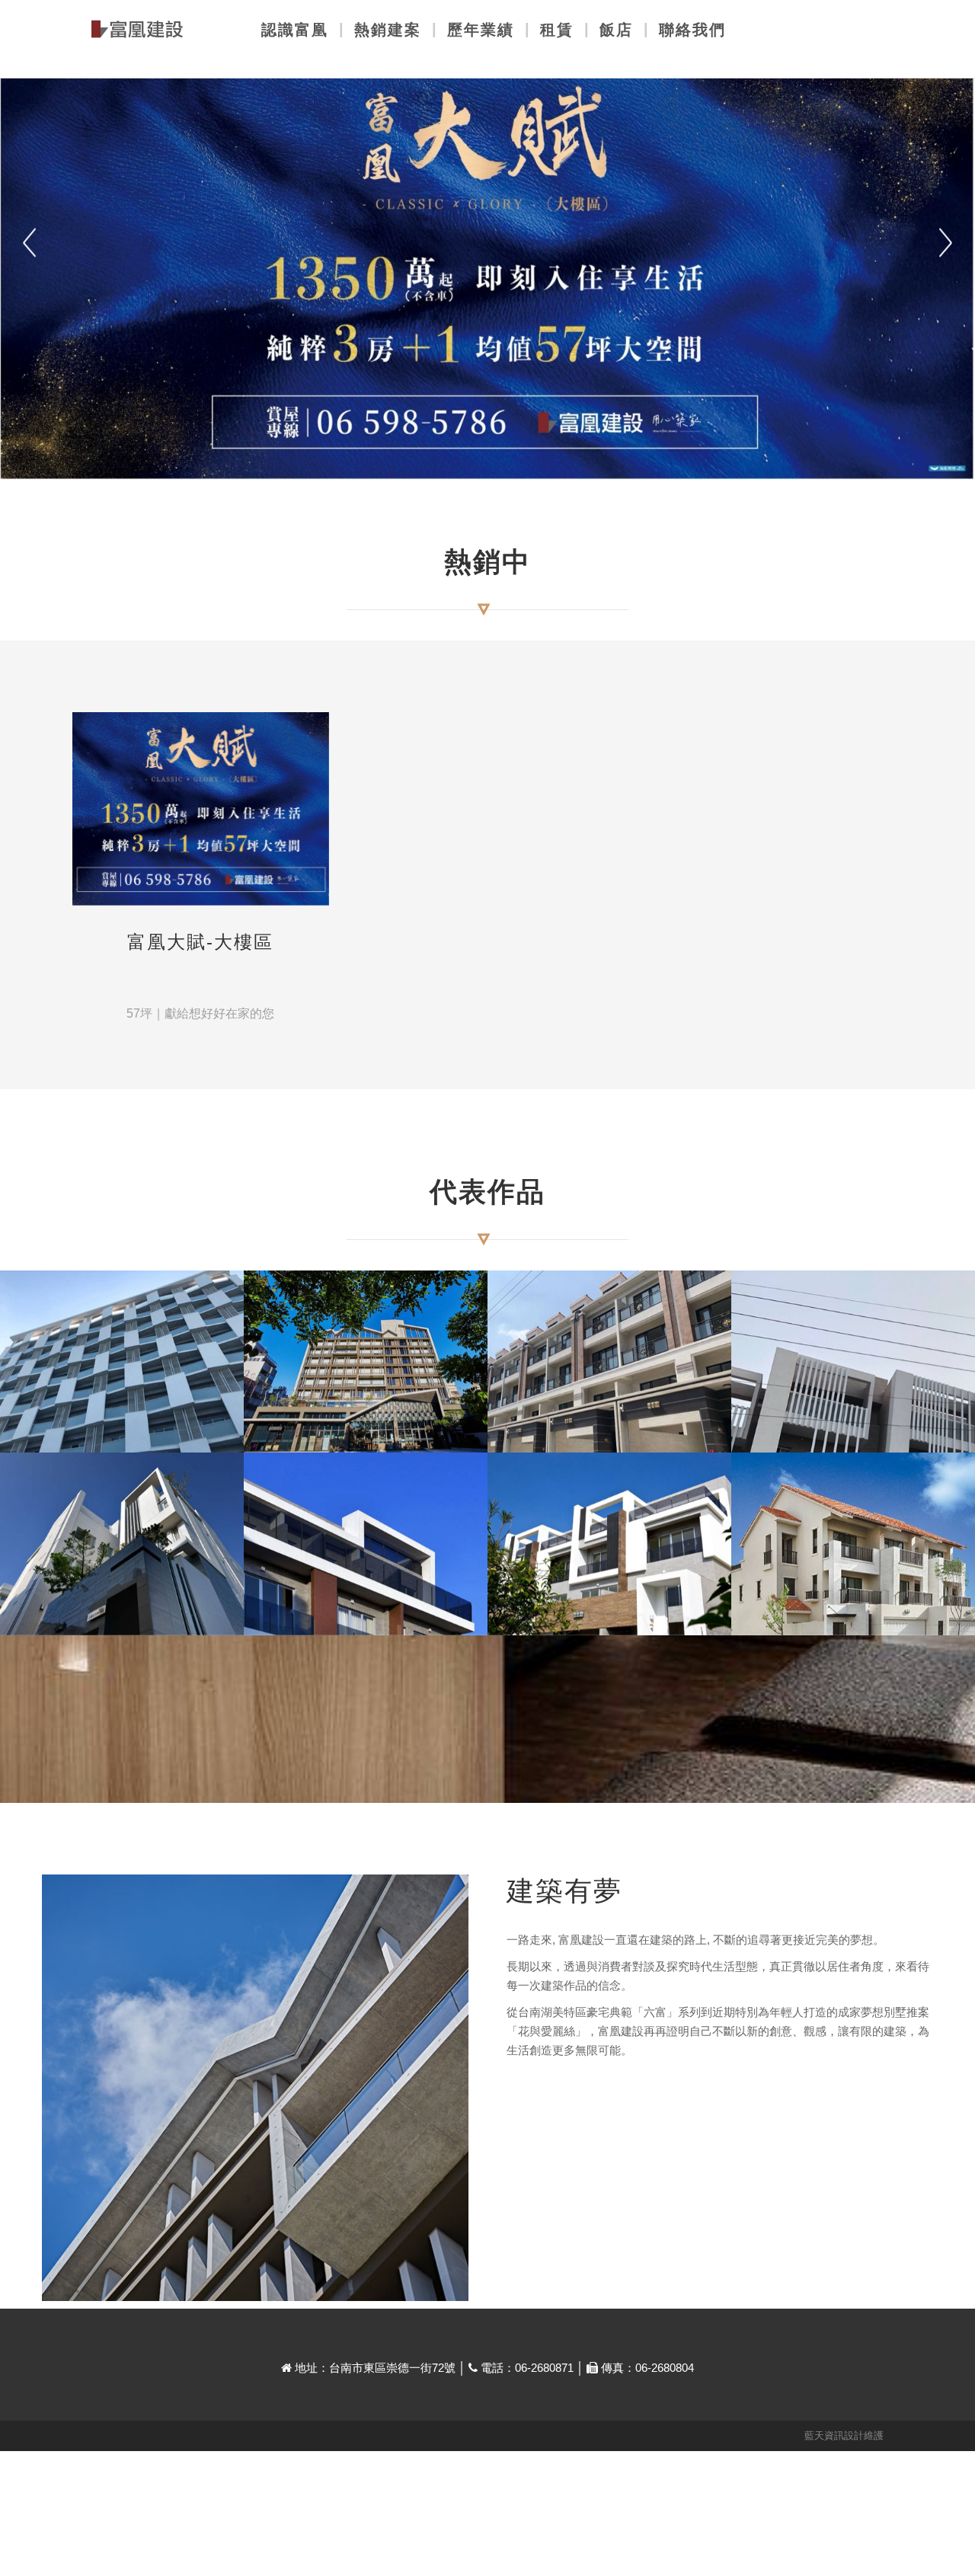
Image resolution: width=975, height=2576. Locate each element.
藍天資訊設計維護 (844, 2435)
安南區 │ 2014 (609, 1609)
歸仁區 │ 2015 (366, 1609)
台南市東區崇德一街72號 (392, 2368)
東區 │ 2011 (854, 1609)
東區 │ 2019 (122, 1427)
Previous (29, 243)
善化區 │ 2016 (853, 1427)
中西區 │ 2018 (366, 1427)
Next (946, 243)
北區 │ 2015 (122, 1609)
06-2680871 (544, 2368)
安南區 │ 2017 (609, 1427)
